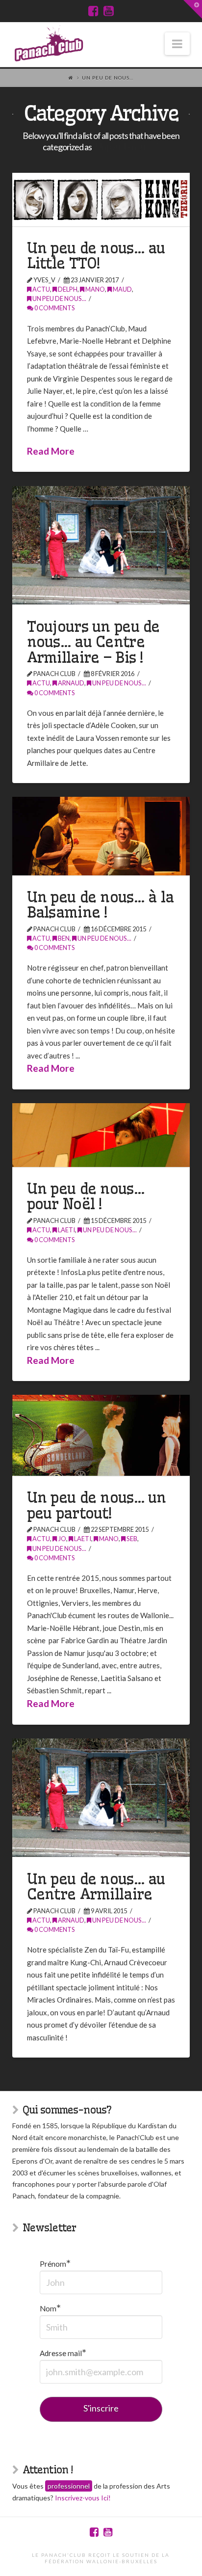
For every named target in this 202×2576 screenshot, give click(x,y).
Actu (41, 289)
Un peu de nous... (59, 298)
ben (63, 938)
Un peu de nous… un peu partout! (97, 1505)
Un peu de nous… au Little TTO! (96, 256)
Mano (95, 289)
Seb (131, 1539)
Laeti (66, 1230)
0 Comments (54, 308)
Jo (62, 1539)
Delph (67, 289)
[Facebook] (93, 11)
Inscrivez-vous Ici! (83, 2498)
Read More (51, 451)
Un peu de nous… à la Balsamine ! (101, 905)
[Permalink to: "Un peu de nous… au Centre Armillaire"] (101, 1798)
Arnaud (71, 683)
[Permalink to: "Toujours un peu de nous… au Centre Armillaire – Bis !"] (101, 545)
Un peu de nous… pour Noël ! (86, 1196)
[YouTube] (109, 11)
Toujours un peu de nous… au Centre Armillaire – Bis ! (93, 642)
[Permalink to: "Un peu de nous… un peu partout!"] (101, 1435)
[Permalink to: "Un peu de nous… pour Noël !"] (101, 1135)
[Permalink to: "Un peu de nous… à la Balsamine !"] (101, 836)
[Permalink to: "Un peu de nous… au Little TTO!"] (101, 200)
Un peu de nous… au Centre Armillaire (96, 1887)
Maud (122, 289)
